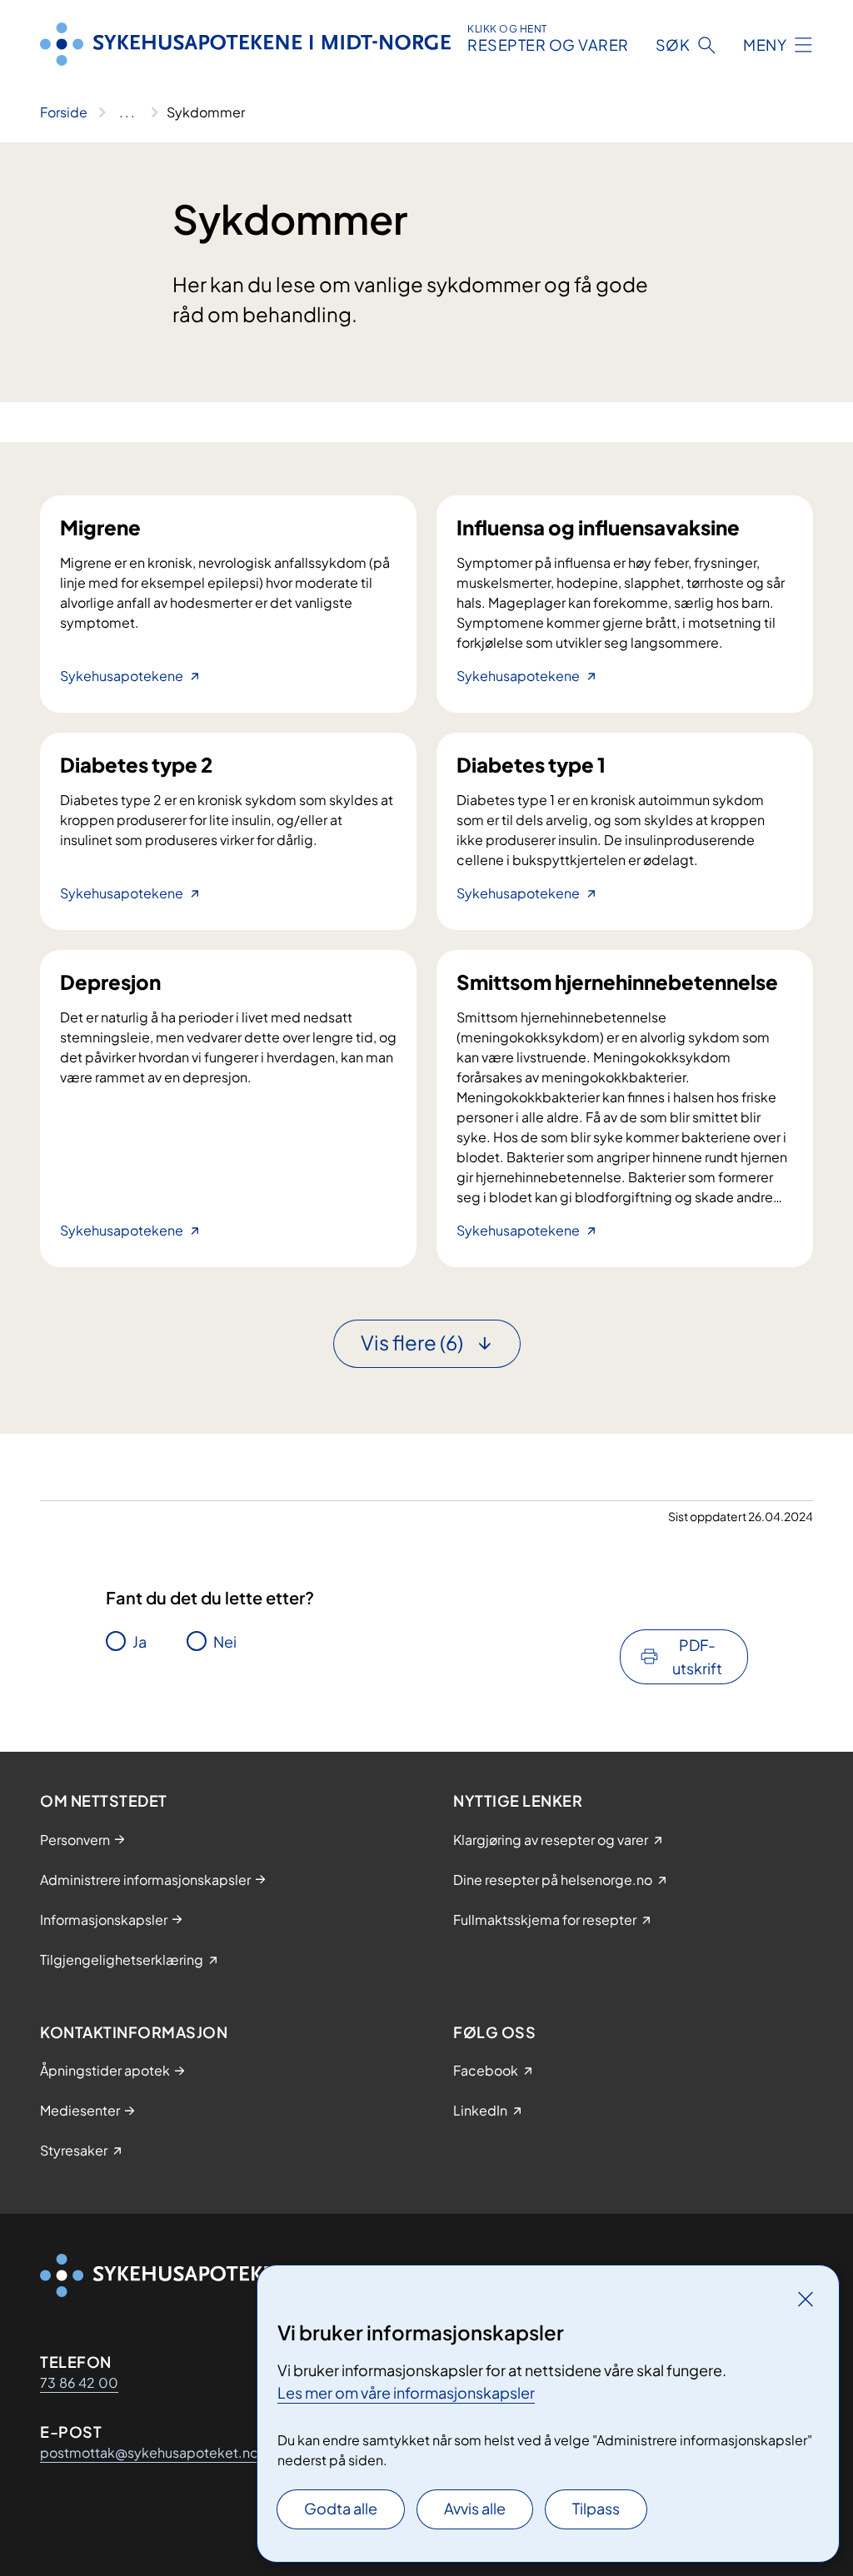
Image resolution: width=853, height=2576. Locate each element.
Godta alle (341, 2508)
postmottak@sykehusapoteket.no (149, 2452)
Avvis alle (475, 2508)
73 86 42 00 (79, 2382)
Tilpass (596, 2508)
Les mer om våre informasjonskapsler (406, 2392)
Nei (225, 1641)
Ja (140, 1641)
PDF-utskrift (697, 1656)
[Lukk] (806, 2299)
